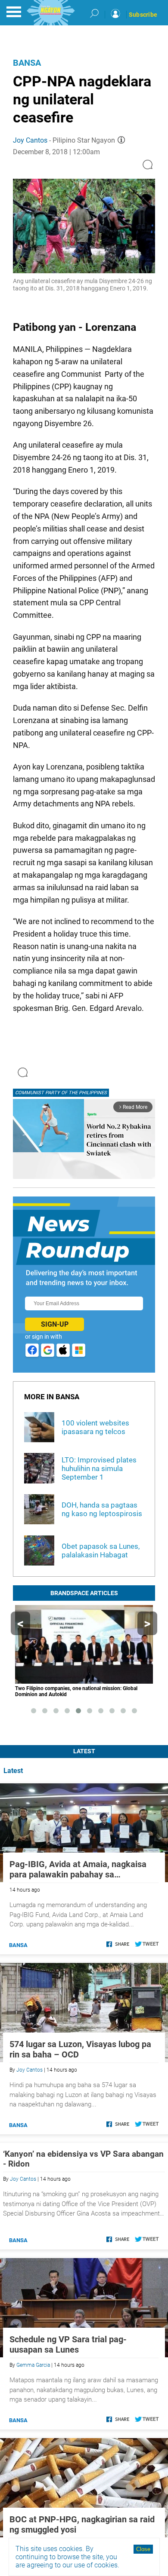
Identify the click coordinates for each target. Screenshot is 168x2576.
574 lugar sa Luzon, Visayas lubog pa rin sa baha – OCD (80, 2049)
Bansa (27, 63)
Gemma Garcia (33, 2365)
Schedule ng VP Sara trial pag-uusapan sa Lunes (68, 2344)
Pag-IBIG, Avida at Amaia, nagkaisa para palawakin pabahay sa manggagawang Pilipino (78, 1869)
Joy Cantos (30, 140)
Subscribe (143, 15)
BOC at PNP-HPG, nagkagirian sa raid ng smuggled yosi (82, 2524)
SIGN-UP (55, 1324)
